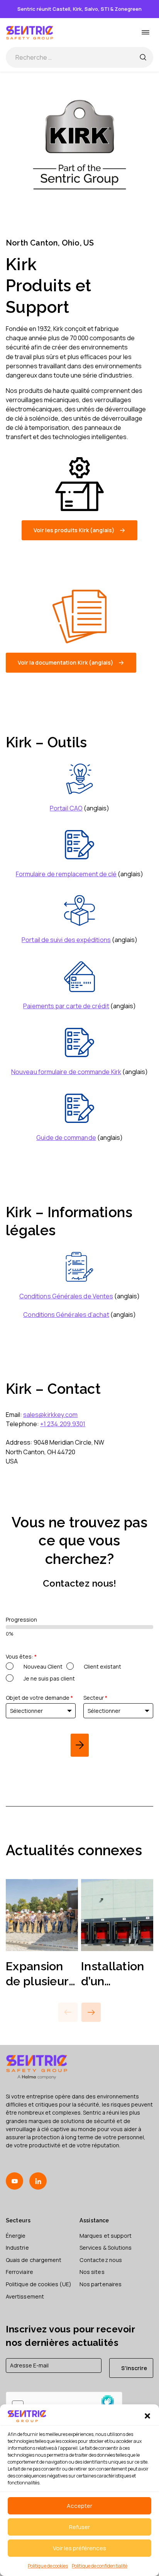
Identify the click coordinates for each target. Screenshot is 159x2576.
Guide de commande (66, 1138)
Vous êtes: (21, 1656)
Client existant (102, 1666)
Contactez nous (101, 2260)
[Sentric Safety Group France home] (30, 33)
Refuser (79, 2527)
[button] (147, 2416)
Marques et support (106, 2236)
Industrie (17, 2248)
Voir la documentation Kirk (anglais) (66, 662)
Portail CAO (66, 808)
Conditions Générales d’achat (66, 1315)
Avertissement (25, 2296)
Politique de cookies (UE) (39, 2284)
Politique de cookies (48, 2566)
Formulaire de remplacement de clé (66, 874)
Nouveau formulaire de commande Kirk (66, 1072)
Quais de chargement (34, 2260)
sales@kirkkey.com (50, 1415)
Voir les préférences (79, 2548)
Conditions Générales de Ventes (66, 1296)
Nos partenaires (101, 2284)
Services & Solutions (106, 2248)
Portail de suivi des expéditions (66, 940)
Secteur (95, 1698)
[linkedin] (38, 2181)
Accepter (79, 2506)
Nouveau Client (43, 1666)
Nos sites (92, 2272)
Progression (21, 1620)
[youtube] (14, 2181)
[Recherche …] (143, 57)
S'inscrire (134, 2368)
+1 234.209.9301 (63, 1424)
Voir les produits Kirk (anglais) (74, 530)
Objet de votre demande (39, 1698)
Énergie (16, 2236)
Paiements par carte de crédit (66, 1006)
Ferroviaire (19, 2272)
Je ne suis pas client (49, 1678)
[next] (80, 1745)
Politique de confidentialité (100, 2566)
